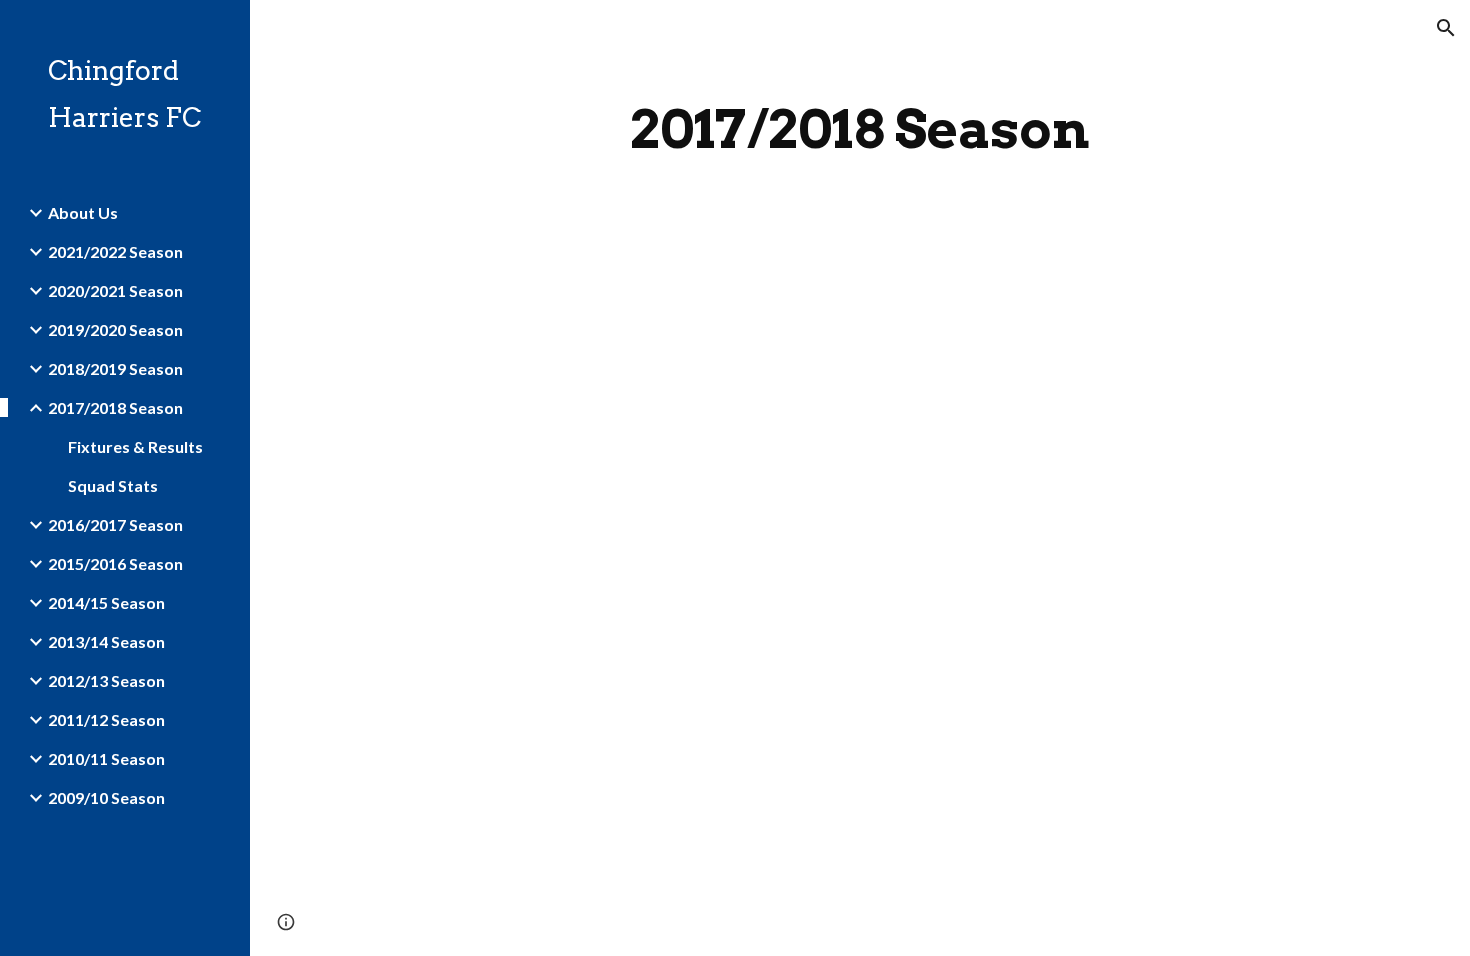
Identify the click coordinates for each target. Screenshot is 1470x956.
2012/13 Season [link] (106, 680)
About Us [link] (83, 212)
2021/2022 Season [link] (115, 251)
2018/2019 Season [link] (115, 368)
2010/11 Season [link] (106, 758)
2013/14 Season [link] (106, 641)
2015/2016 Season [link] (115, 563)
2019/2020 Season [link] (115, 329)
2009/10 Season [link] (106, 797)
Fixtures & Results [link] (135, 446)
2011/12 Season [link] (106, 719)
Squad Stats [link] (113, 485)
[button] (1446, 28)
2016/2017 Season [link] (115, 524)
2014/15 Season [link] (106, 602)
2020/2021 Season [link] (115, 290)
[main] (859, 129)
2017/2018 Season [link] (115, 407)
